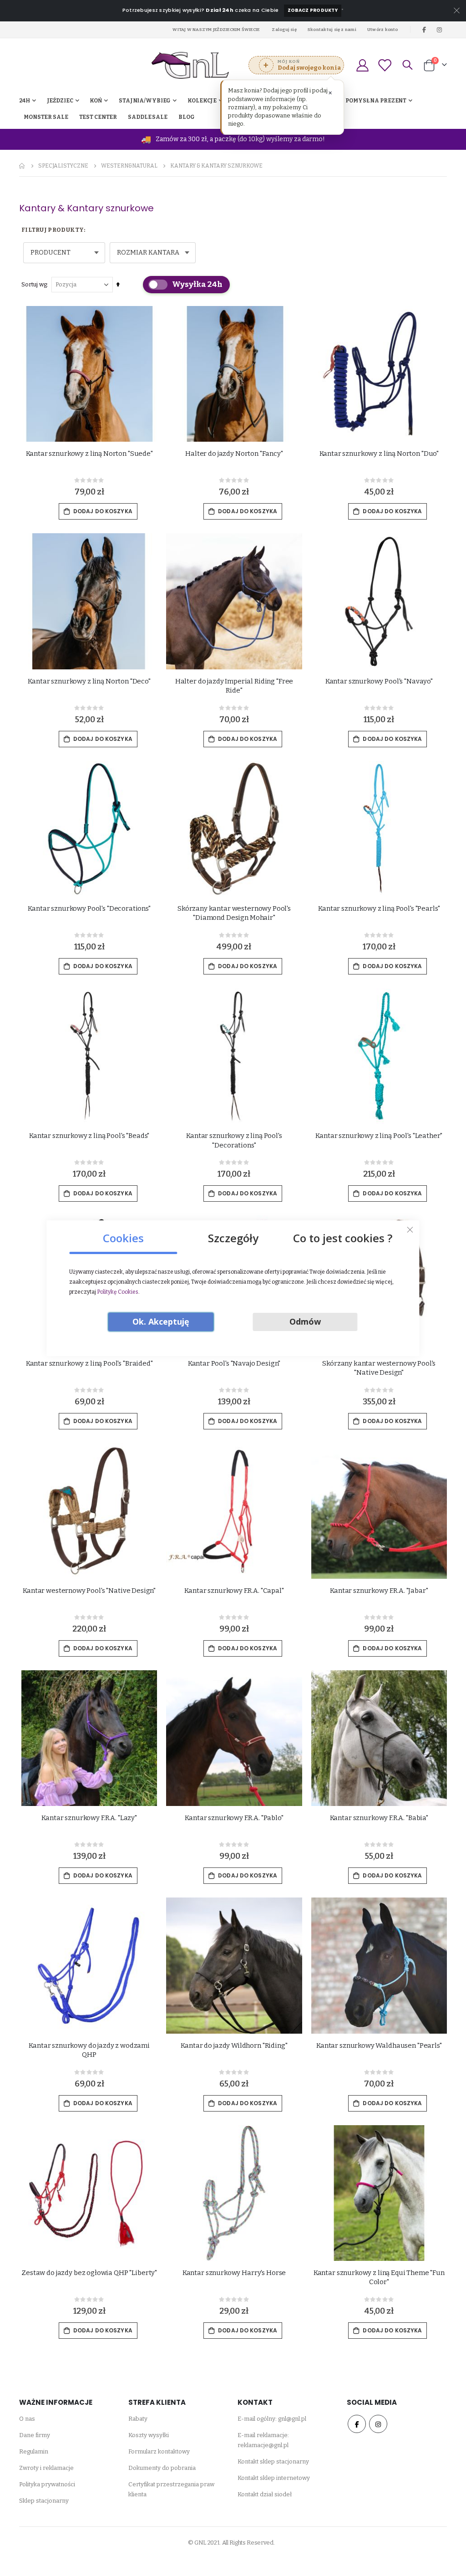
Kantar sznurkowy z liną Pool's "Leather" (379, 1136)
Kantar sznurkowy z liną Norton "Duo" (379, 454)
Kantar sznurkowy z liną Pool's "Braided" (89, 1363)
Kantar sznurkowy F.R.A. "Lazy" (89, 1818)
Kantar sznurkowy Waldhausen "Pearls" (379, 2045)
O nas (27, 2419)
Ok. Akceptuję (161, 1321)
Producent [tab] (51, 252)
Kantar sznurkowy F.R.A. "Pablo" (234, 1818)
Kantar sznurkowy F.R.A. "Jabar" (379, 1591)
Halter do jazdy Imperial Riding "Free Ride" (234, 686)
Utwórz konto (383, 29)
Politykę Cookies (118, 1292)
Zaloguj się (284, 29)
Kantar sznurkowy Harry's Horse (234, 2273)
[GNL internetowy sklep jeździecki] (190, 65)
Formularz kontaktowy (159, 2451)
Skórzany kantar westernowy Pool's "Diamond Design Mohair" (234, 913)
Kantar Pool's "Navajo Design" (234, 1363)
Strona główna (22, 166)
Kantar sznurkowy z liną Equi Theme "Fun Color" (379, 2277)
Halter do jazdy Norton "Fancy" (234, 454)
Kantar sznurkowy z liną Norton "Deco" (89, 681)
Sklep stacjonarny (44, 2501)
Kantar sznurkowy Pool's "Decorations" (89, 908)
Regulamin (34, 2451)
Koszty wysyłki (149, 2435)
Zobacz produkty (313, 10)
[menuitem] (187, 117)
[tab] (123, 1235)
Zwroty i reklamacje (46, 2468)
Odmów (305, 1321)
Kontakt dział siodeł (265, 2494)
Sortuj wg (34, 284)
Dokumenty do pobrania (162, 2468)
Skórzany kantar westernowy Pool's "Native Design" (379, 1368)
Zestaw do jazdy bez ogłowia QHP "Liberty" (89, 2273)
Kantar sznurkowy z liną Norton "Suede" (89, 454)
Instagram (378, 2424)
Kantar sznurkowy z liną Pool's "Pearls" (379, 908)
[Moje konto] (362, 65)
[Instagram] (440, 30)
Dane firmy (35, 2435)
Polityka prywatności (47, 2484)
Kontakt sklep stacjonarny (273, 2461)
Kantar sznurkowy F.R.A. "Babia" (379, 1818)
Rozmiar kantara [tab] (148, 252)
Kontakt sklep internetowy (274, 2478)
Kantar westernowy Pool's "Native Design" (89, 1591)
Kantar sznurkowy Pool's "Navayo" (379, 681)
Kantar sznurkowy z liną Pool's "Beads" (89, 1136)
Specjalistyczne (63, 166)
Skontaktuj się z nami (332, 29)
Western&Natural (129, 166)
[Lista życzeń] (385, 65)
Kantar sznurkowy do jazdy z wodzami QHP (89, 2050)
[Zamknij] (410, 1229)
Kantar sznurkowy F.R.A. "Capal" (234, 1591)
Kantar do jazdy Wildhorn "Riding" (234, 2045)
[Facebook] (424, 30)
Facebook (357, 2424)
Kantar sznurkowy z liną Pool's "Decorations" (234, 1140)
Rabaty (138, 2419)
